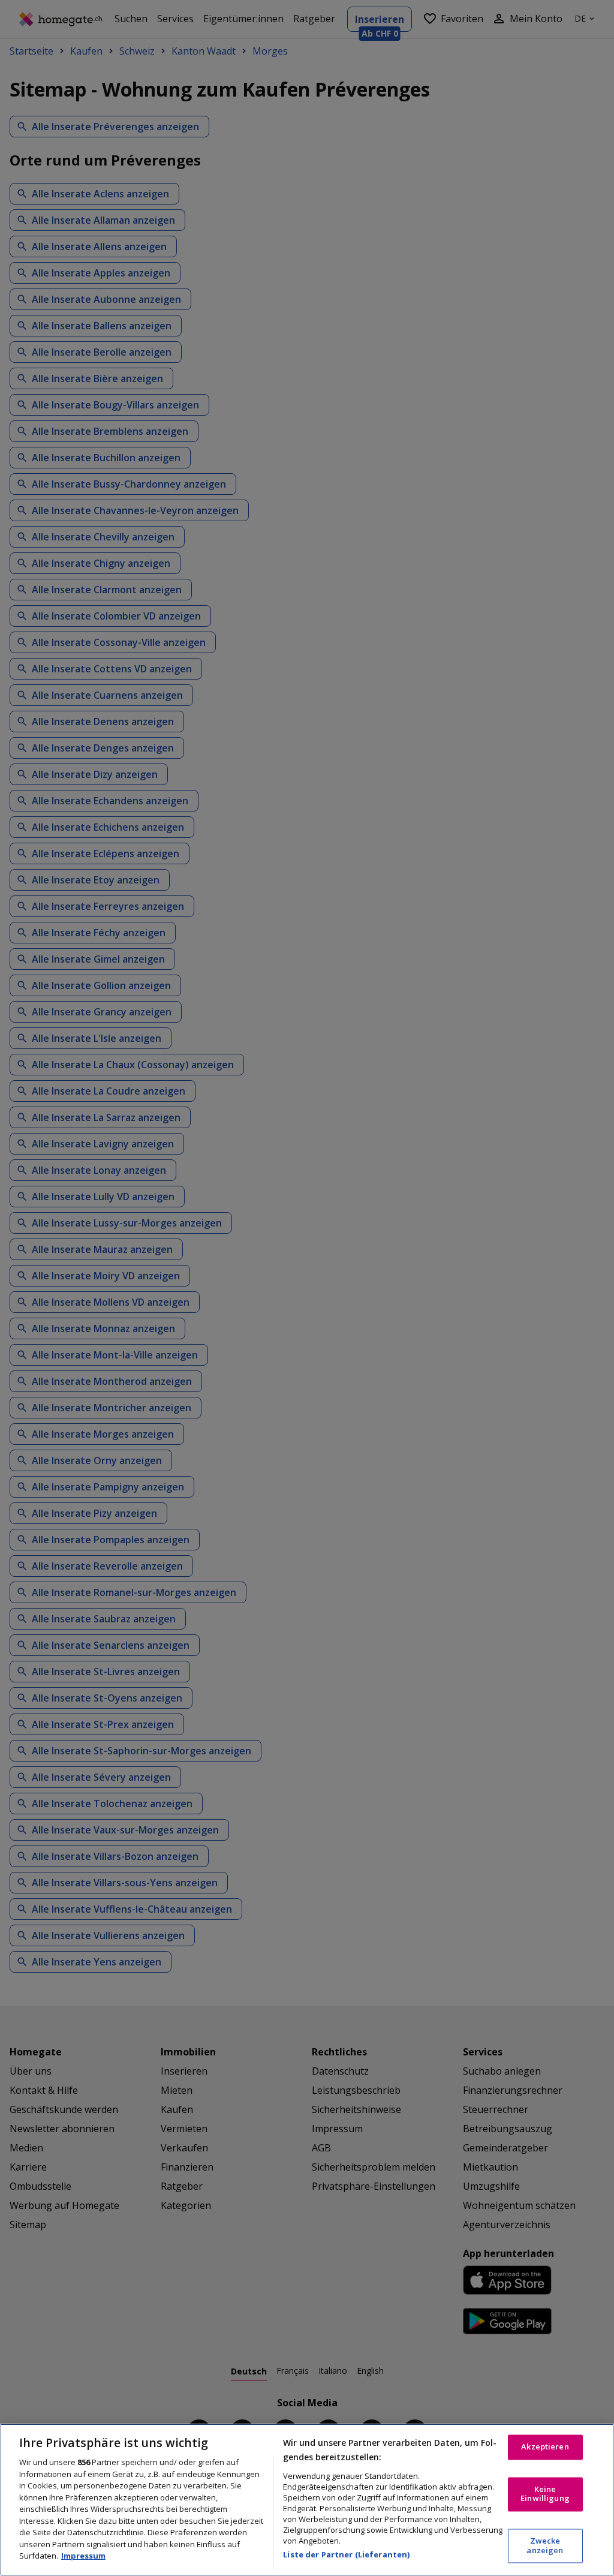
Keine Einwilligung (545, 2494)
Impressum (83, 2556)
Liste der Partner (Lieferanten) (346, 2554)
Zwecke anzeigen (545, 2546)
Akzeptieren (545, 2447)
